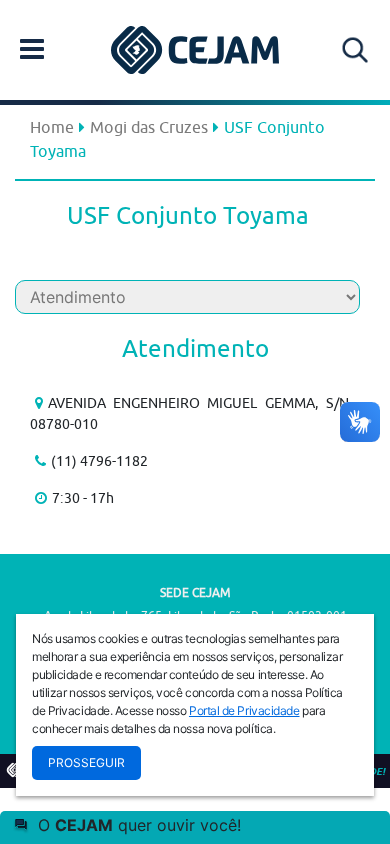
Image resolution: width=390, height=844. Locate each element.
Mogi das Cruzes (149, 127)
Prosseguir (86, 762)
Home (52, 127)
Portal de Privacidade (244, 710)
